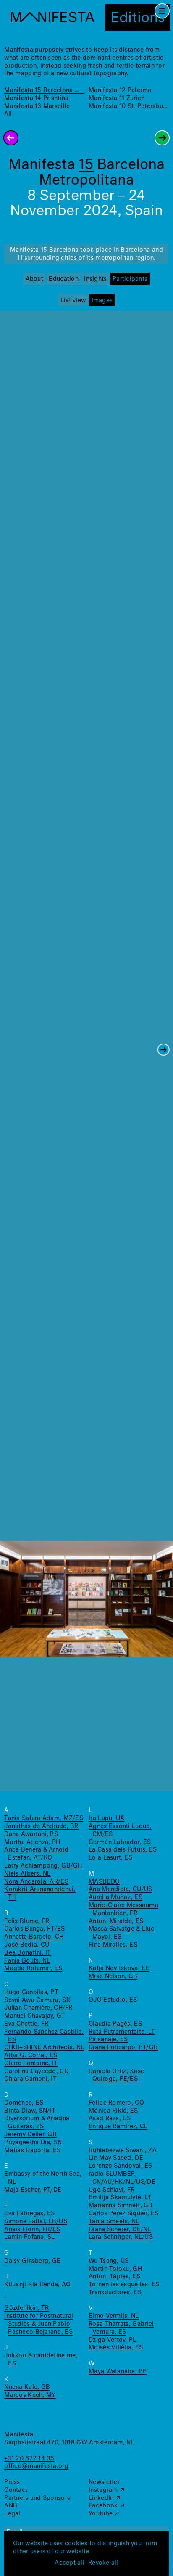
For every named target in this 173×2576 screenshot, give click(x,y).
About (34, 279)
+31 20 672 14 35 (29, 2459)
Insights (95, 279)
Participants (130, 279)
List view (73, 301)
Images (102, 301)
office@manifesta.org (36, 2466)
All (8, 114)
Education (63, 279)
